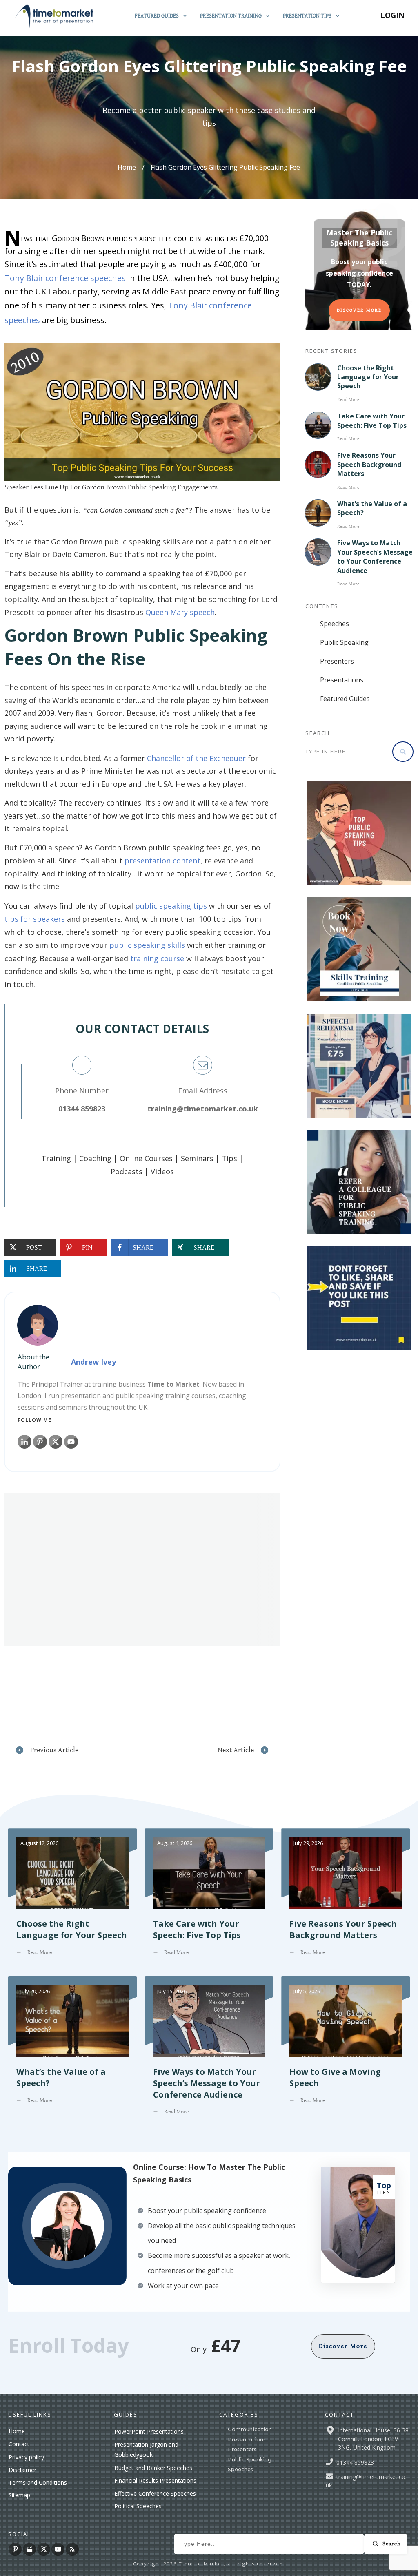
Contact (19, 2444)
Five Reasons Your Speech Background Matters (369, 464)
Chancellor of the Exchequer (196, 758)
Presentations (342, 680)
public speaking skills (147, 945)
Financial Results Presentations (155, 2480)
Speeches (335, 624)
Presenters (337, 661)
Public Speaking (344, 642)
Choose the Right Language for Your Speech (368, 377)
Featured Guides (345, 699)
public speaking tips (171, 906)
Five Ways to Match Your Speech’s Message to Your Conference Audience (375, 557)
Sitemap (19, 2495)
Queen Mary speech (180, 612)
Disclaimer (22, 2470)
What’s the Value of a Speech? (72, 2052)
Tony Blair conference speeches (65, 278)
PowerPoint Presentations (149, 2431)
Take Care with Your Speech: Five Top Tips (372, 420)
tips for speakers (35, 919)
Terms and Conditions (38, 2482)
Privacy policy (26, 2457)
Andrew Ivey (93, 1362)
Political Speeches (138, 2506)
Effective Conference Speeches (155, 2493)
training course (157, 958)
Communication (250, 2429)
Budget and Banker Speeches (153, 2468)
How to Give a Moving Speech (346, 2052)
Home (17, 2431)
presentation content (162, 861)
